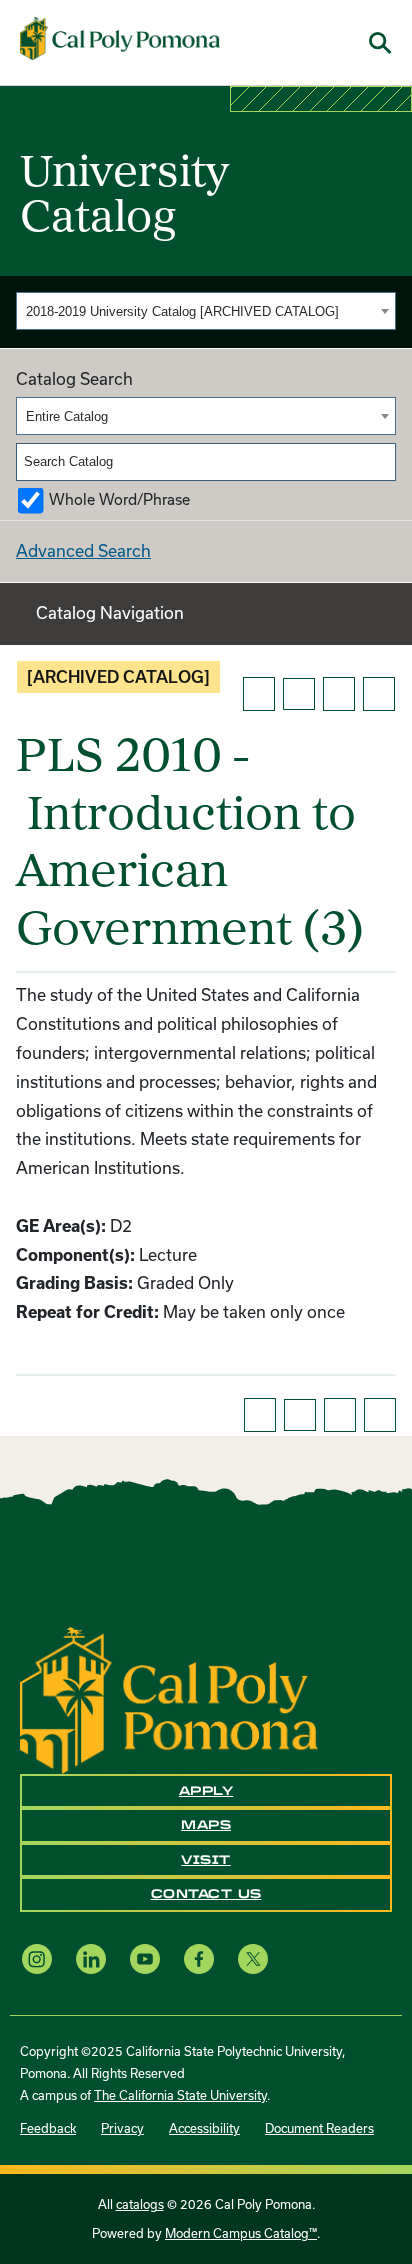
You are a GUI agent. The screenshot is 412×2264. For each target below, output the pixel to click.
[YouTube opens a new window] (145, 1959)
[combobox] (206, 311)
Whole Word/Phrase (119, 499)
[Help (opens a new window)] (379, 694)
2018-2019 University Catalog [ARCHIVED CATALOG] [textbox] (182, 311)
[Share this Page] (299, 694)
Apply (206, 1791)
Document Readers (319, 2128)
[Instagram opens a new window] (37, 1959)
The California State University (180, 2095)
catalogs (140, 2204)
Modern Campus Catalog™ (241, 2233)
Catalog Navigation (110, 612)
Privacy (122, 2128)
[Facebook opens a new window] (199, 1959)
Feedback (48, 2128)
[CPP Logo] (169, 1698)
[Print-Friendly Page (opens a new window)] (339, 694)
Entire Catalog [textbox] (67, 416)
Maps (206, 1825)
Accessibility (204, 2128)
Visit (206, 1860)
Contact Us (206, 1894)
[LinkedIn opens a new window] (91, 1959)
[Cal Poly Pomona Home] (120, 39)
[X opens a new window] (253, 1959)
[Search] (382, 462)
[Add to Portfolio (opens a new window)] (259, 694)
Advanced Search (83, 550)
